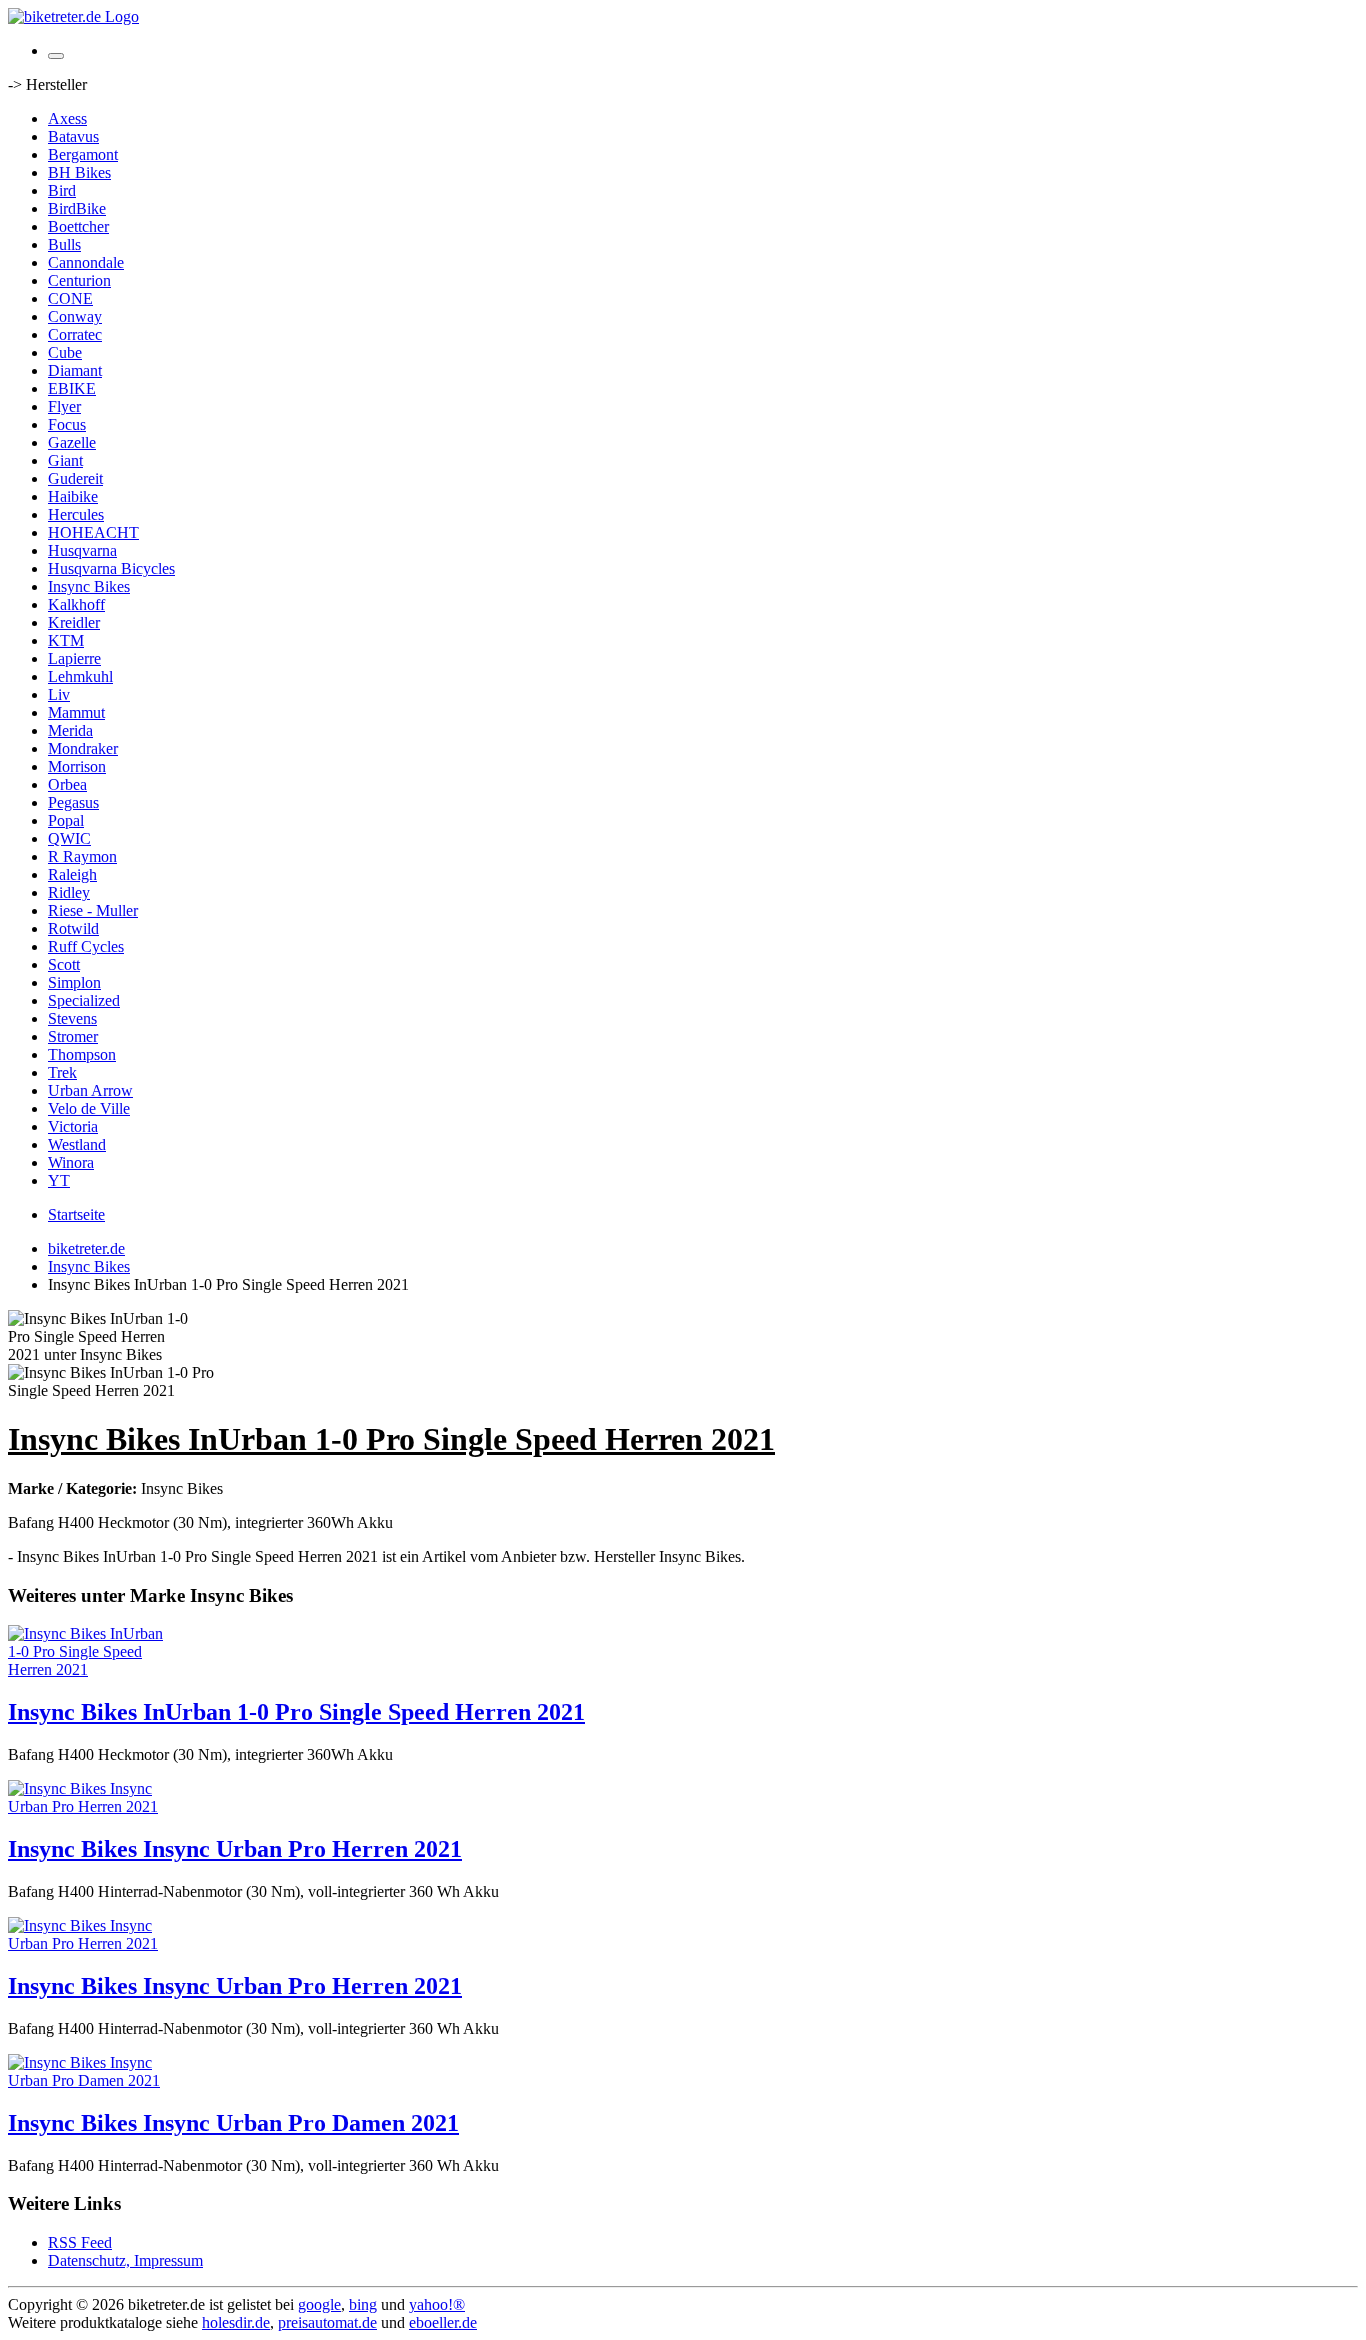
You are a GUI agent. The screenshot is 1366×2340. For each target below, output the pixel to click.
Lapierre (74, 658)
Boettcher (78, 226)
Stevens (72, 1018)
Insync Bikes (89, 586)
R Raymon (82, 856)
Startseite (76, 1214)
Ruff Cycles (86, 946)
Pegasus (73, 802)
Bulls (64, 244)
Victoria (73, 1126)
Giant (65, 460)
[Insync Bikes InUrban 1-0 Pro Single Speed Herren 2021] (88, 1669)
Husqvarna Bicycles (111, 568)
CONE (70, 298)
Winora (71, 1162)
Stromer (73, 1036)
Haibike (73, 496)
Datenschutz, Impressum (125, 2260)
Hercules (76, 514)
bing (363, 2304)
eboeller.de (443, 2322)
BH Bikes (79, 172)
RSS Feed (80, 2242)
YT (59, 1180)
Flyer (64, 406)
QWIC (69, 838)
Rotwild (73, 928)
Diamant (75, 370)
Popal (66, 820)
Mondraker (83, 748)
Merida (70, 730)
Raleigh (72, 874)
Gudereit (75, 478)
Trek (62, 1072)
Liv (59, 694)
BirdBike (77, 208)
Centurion (79, 280)
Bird (62, 190)
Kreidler (74, 622)
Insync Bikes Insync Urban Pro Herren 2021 (235, 1849)
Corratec (75, 334)
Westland (77, 1144)
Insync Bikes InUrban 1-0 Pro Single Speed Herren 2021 (296, 1712)
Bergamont (83, 154)
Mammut (76, 712)
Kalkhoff (76, 604)
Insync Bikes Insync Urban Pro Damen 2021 (233, 2123)
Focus (67, 424)
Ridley (69, 892)
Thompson (82, 1054)
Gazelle (72, 442)
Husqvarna (82, 550)
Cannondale (86, 262)
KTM (66, 640)
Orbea (67, 784)
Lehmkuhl (80, 676)
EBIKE (72, 388)
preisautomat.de (327, 2322)
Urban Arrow (90, 1090)
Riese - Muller (93, 910)
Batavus (73, 136)
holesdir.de (236, 2322)
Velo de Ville (89, 1108)
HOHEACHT (93, 532)
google (319, 2304)
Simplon (74, 982)
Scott (64, 964)
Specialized (84, 1000)
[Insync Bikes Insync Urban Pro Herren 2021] (88, 1806)
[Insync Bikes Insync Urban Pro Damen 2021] (88, 2080)
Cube (65, 352)
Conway (75, 316)
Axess (67, 118)
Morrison (77, 766)
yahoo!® (437, 2304)
